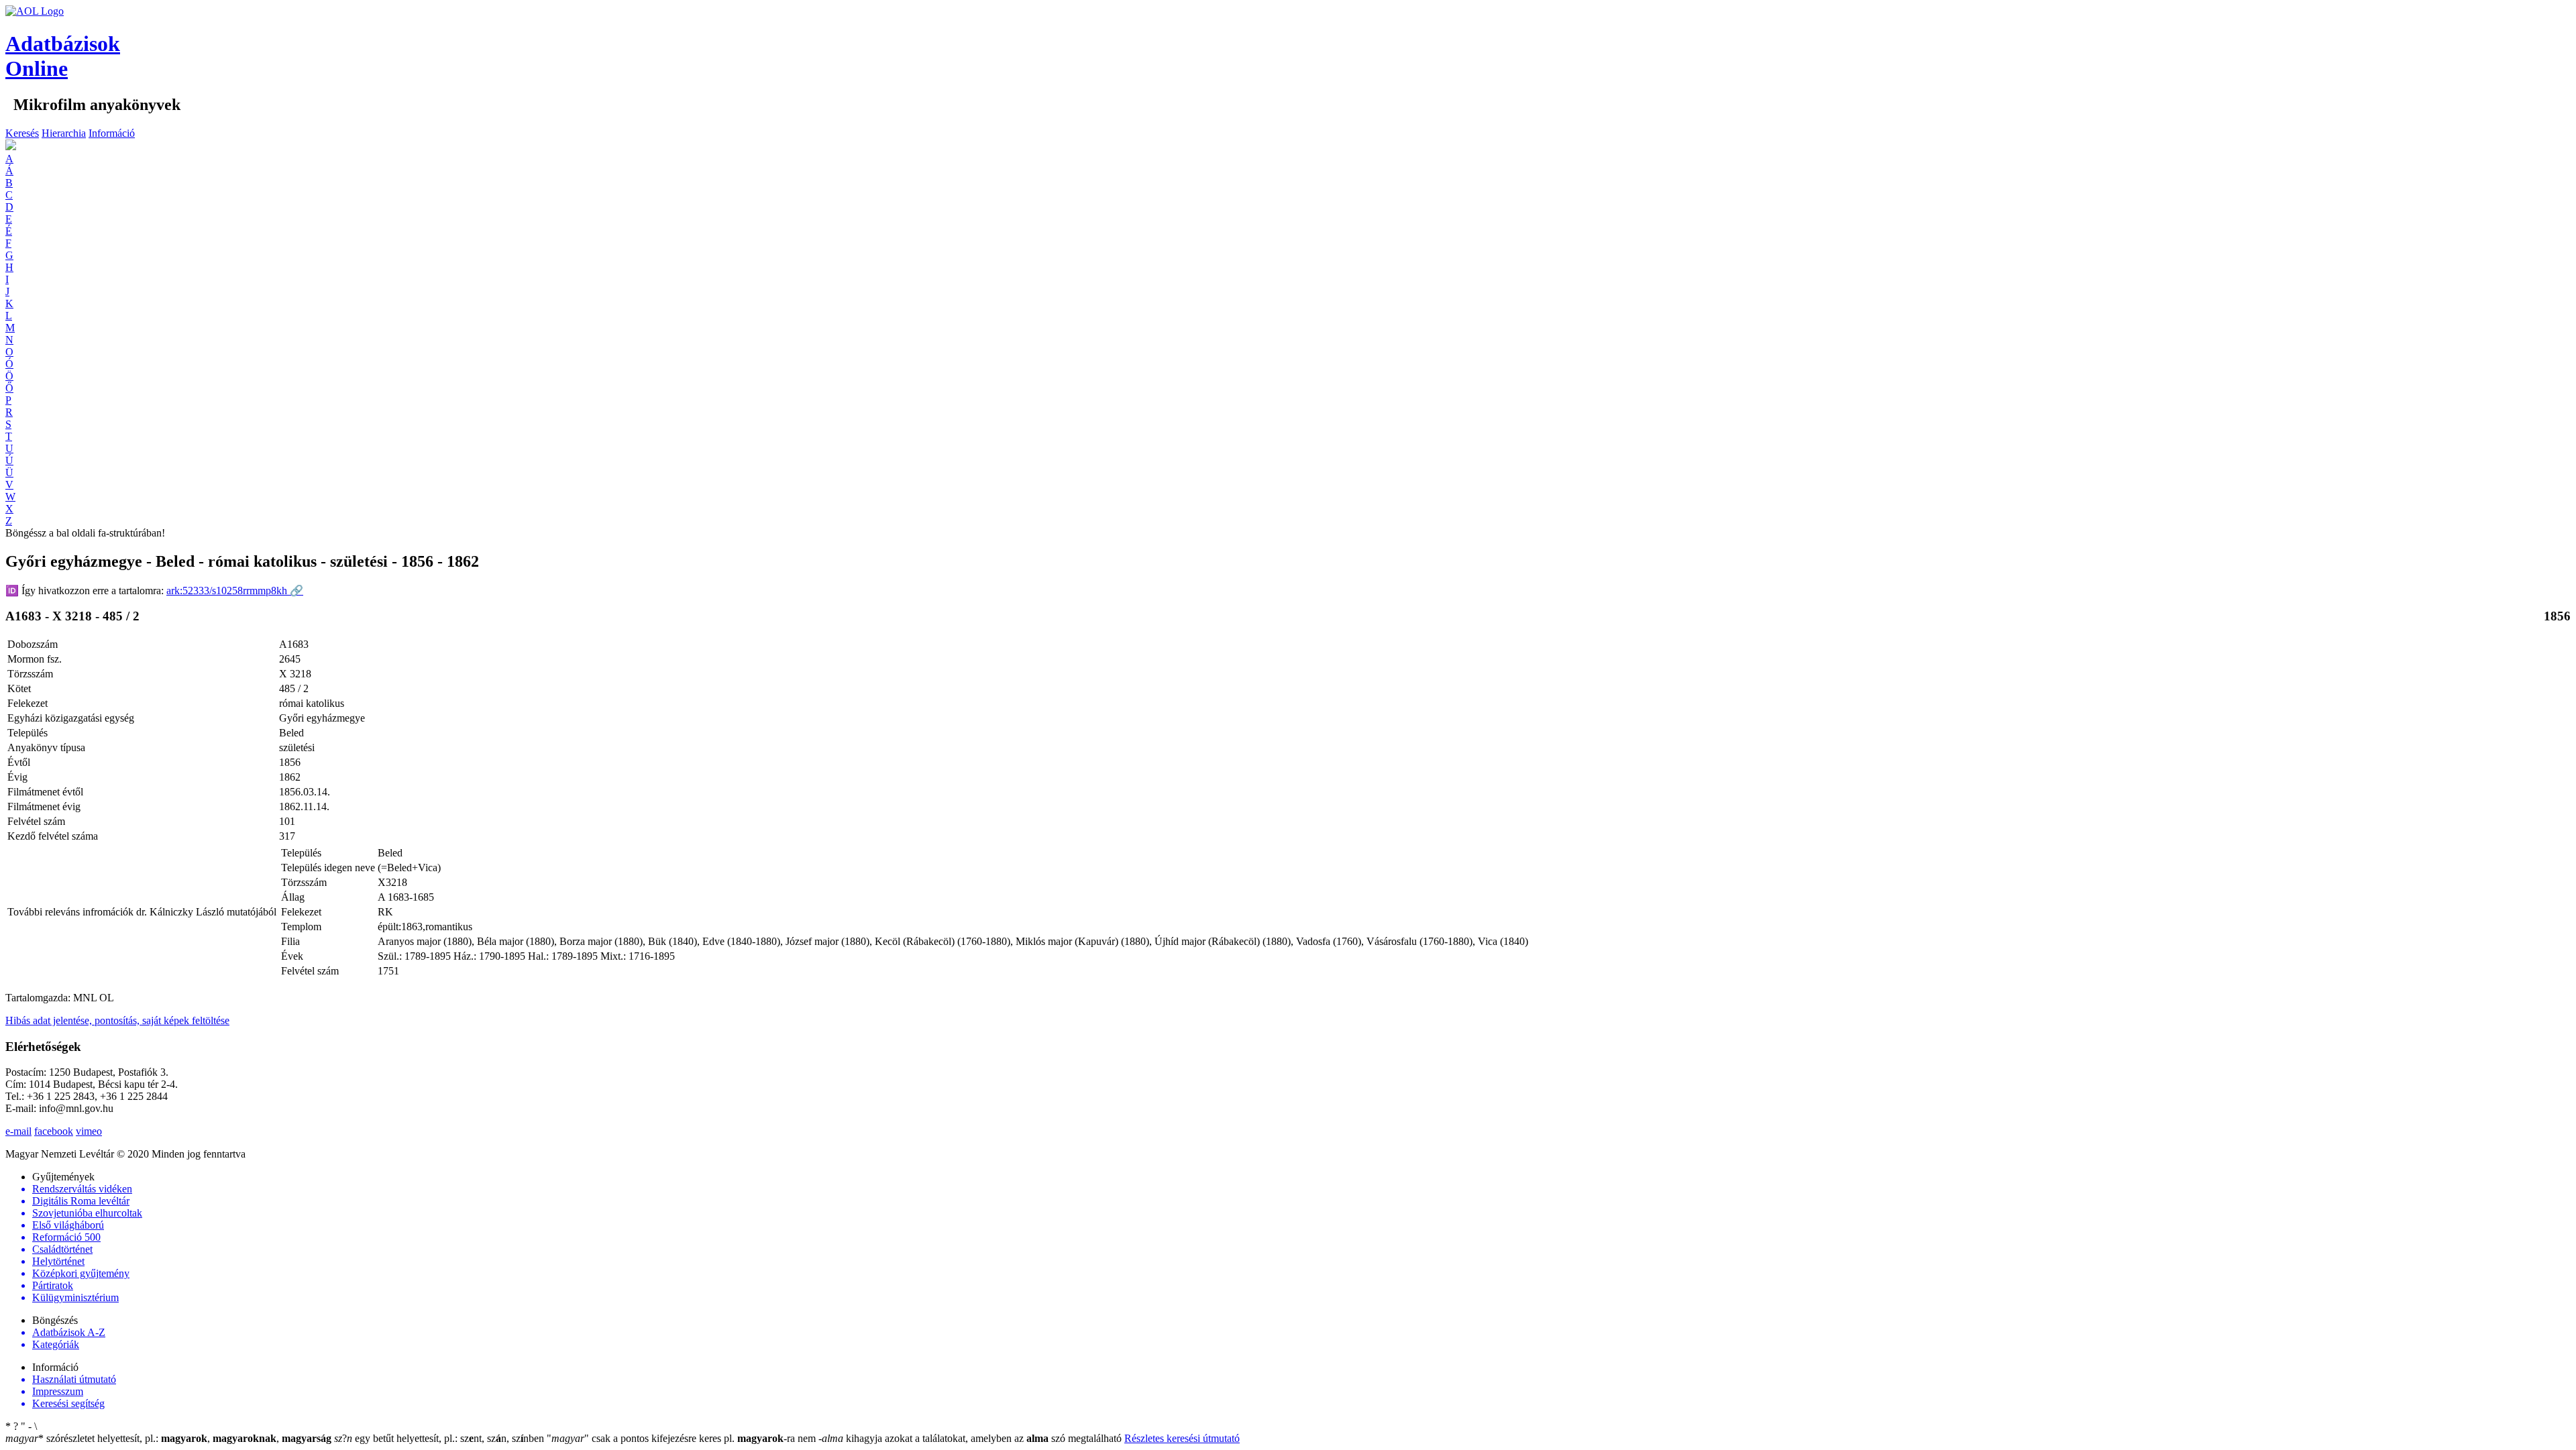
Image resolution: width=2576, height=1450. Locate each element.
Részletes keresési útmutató (1182, 1438)
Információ (112, 133)
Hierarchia (64, 133)
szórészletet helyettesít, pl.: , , (168, 1438)
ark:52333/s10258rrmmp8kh (235, 591)
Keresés (22, 133)
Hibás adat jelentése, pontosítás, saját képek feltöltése (117, 1020)
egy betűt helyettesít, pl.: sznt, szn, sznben (440, 1438)
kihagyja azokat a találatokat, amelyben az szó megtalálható (971, 1438)
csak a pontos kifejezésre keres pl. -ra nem (683, 1438)
